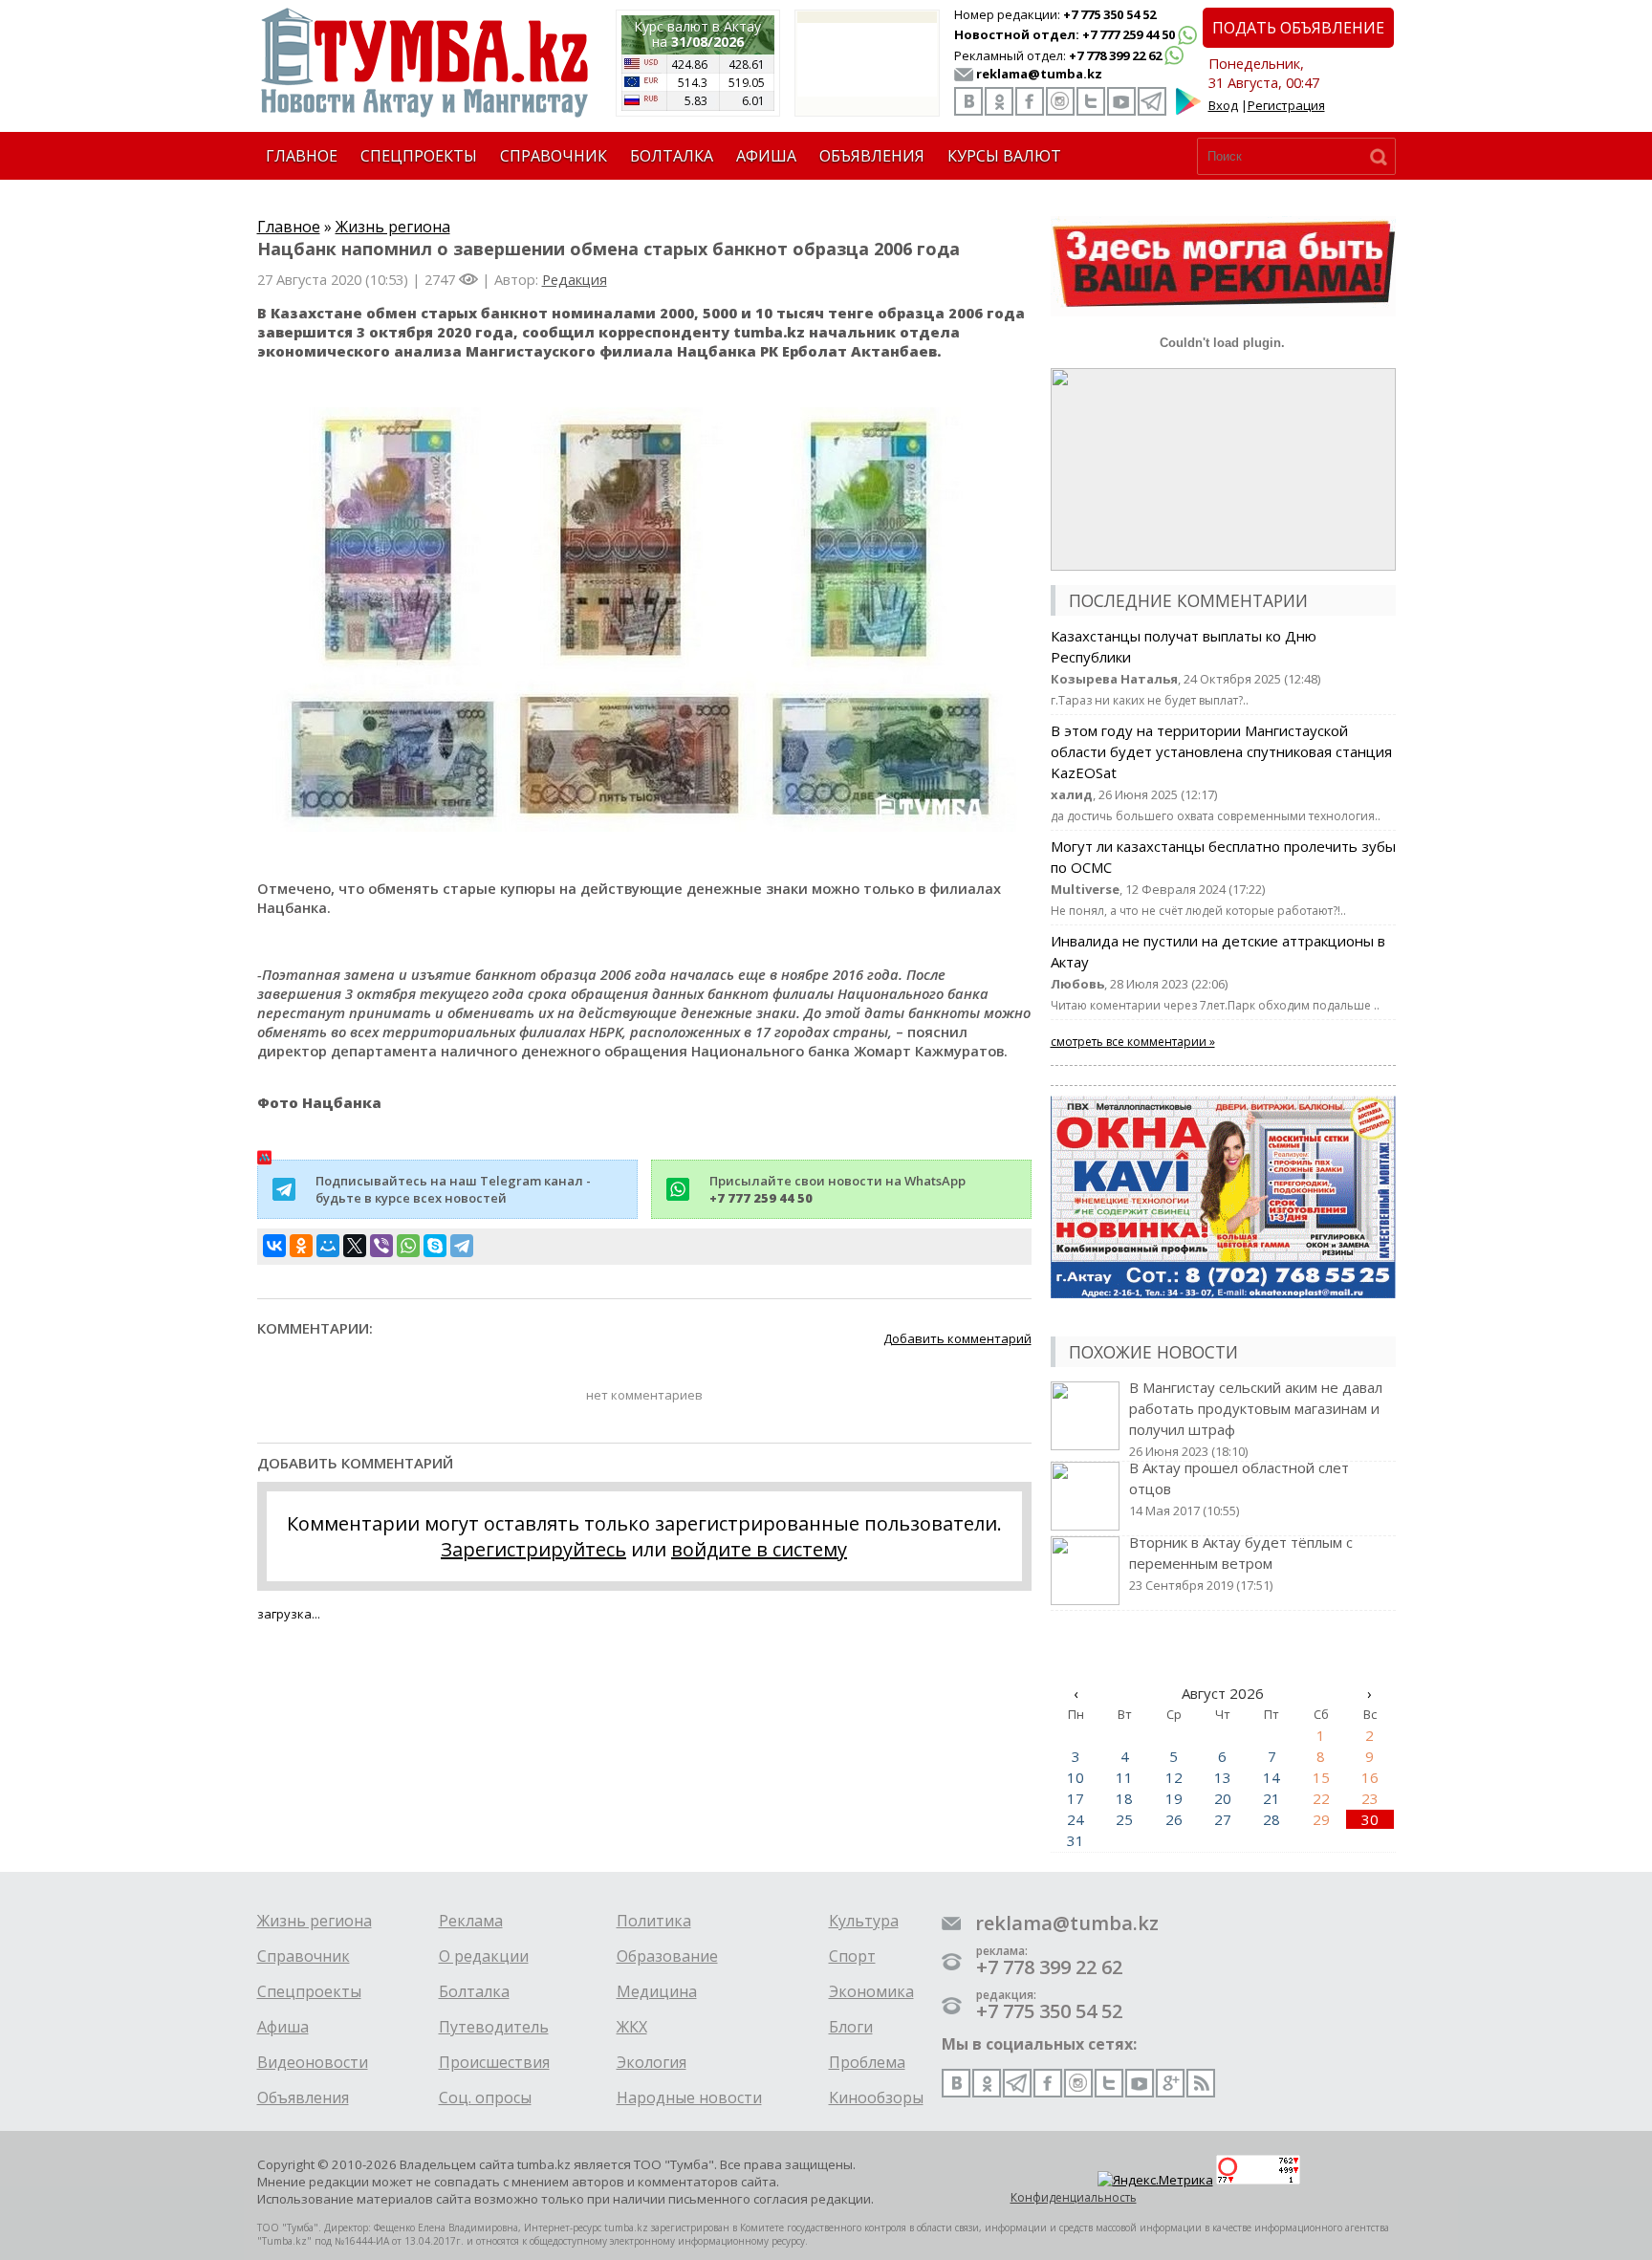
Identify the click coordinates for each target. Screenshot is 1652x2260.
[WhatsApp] (408, 1246)
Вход (1223, 105)
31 (1076, 1840)
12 (1174, 1777)
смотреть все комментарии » (1133, 1042)
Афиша (283, 2027)
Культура (864, 1921)
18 (1124, 1798)
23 (1370, 1798)
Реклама (471, 1921)
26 (1174, 1819)
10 (1076, 1777)
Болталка (474, 1991)
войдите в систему (759, 1549)
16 (1370, 1777)
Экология (652, 2062)
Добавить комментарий (957, 1338)
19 (1174, 1798)
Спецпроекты (309, 1991)
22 (1321, 1798)
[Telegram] (462, 1246)
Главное (289, 227)
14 (1272, 1777)
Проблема (867, 2062)
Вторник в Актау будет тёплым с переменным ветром (1241, 1563)
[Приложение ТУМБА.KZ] (1188, 111)
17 (1076, 1798)
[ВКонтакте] (274, 1246)
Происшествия (494, 2062)
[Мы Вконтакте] (968, 101)
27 (1223, 1819)
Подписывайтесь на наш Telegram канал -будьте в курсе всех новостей (453, 1189)
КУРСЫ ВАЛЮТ (1004, 156)
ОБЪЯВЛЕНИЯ (872, 156)
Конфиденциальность (1074, 2197)
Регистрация (1286, 105)
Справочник (304, 1956)
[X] (355, 1246)
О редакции (484, 1956)
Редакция (575, 279)
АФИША (766, 156)
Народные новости (689, 2097)
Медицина (657, 1991)
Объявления (303, 2097)
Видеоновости (313, 2062)
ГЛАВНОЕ (302, 156)
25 (1124, 1819)
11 (1124, 1777)
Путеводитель (494, 2027)
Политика (654, 1921)
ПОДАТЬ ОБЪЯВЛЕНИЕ (1298, 28)
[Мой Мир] (328, 1246)
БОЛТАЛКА (672, 156)
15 (1321, 1777)
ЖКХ (632, 2027)
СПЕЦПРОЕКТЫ (419, 156)
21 (1272, 1798)
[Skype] (435, 1246)
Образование (667, 1956)
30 (1370, 1819)
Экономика (871, 1991)
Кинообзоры (876, 2097)
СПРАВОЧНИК (554, 156)
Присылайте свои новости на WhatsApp (837, 1189)
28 (1272, 1819)
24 (1076, 1819)
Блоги (851, 2027)
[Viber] (381, 1246)
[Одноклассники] (301, 1246)
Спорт (852, 1956)
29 (1321, 1819)
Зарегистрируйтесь (533, 1549)
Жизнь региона (393, 227)
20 (1223, 1798)
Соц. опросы (485, 2097)
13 (1223, 1777)
